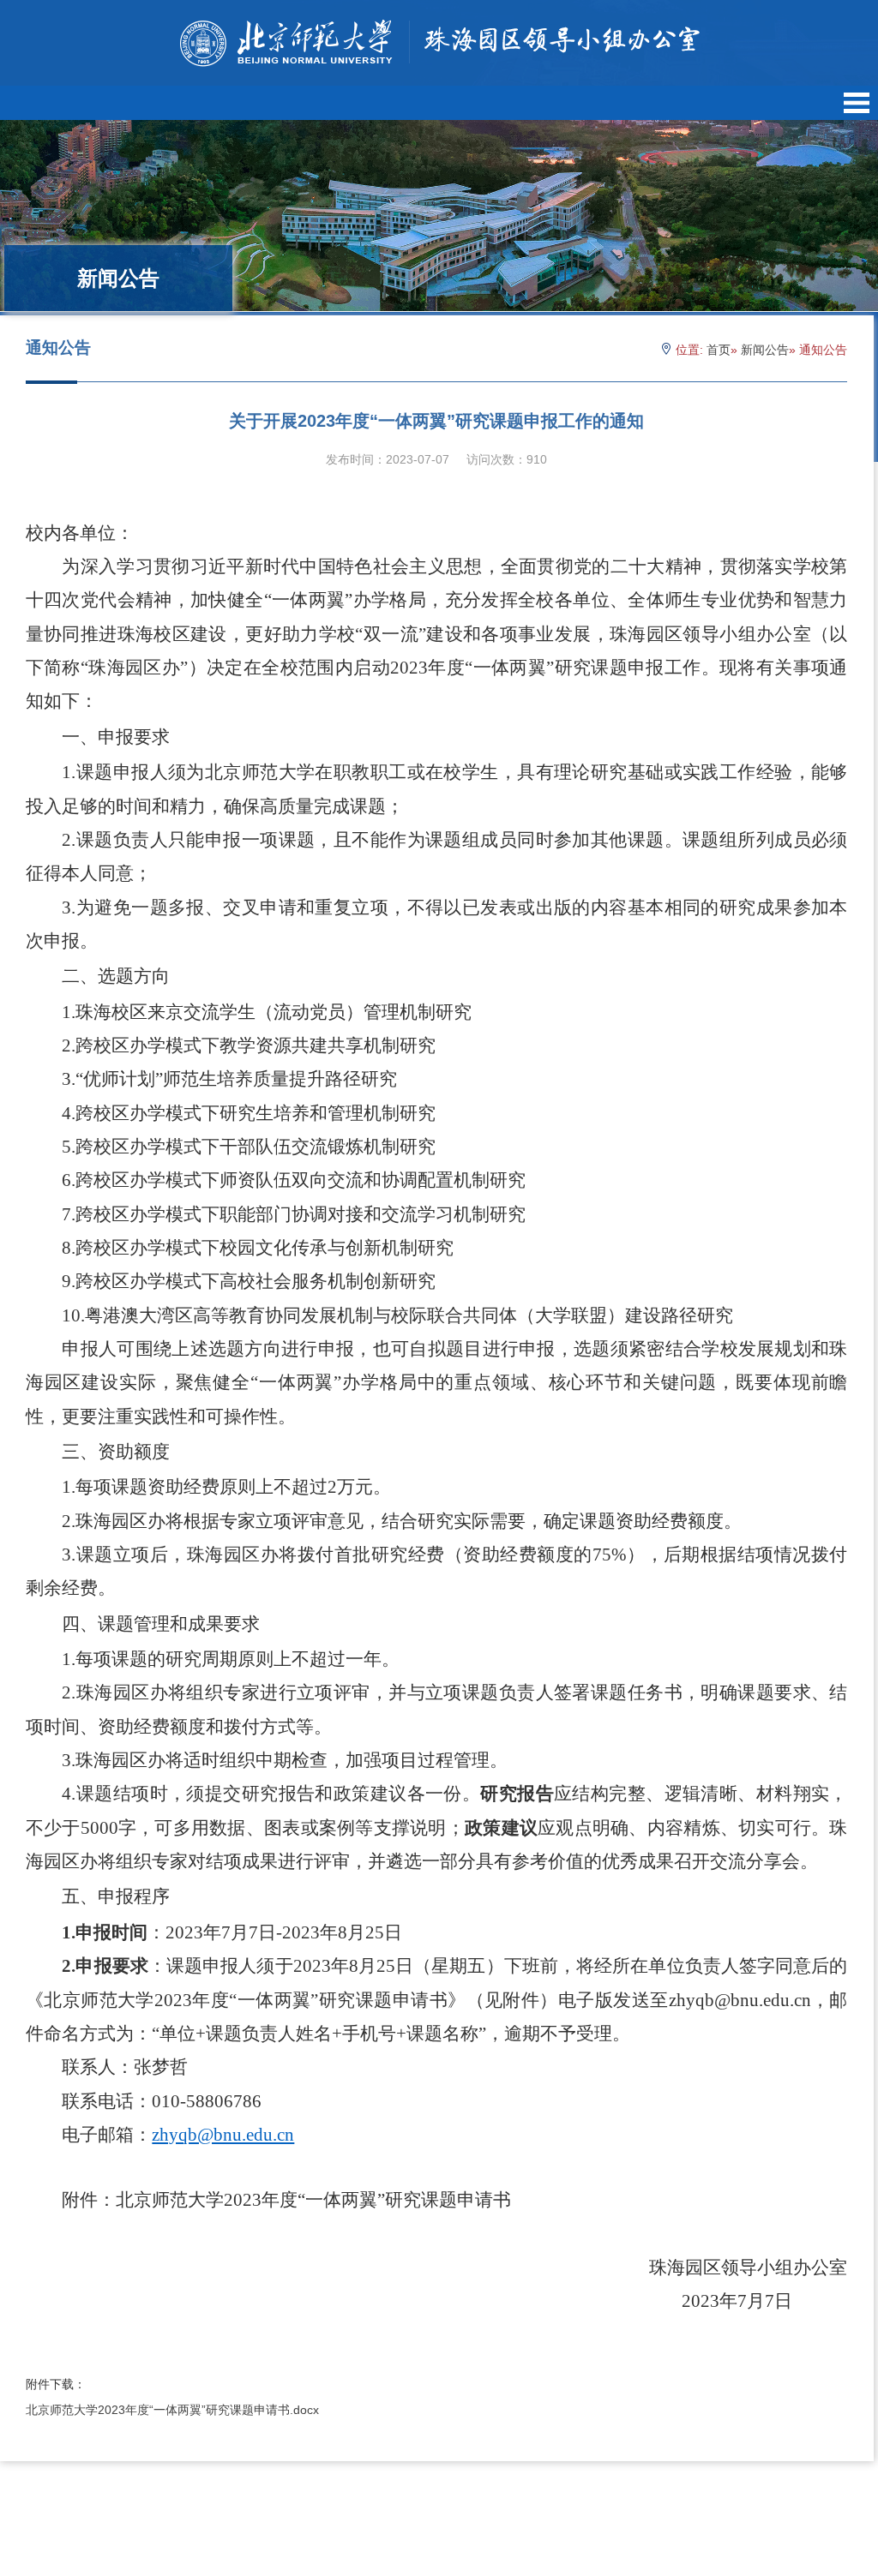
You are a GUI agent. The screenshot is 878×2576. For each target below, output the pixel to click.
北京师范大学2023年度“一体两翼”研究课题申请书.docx (172, 2410)
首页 (719, 350)
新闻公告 (765, 350)
